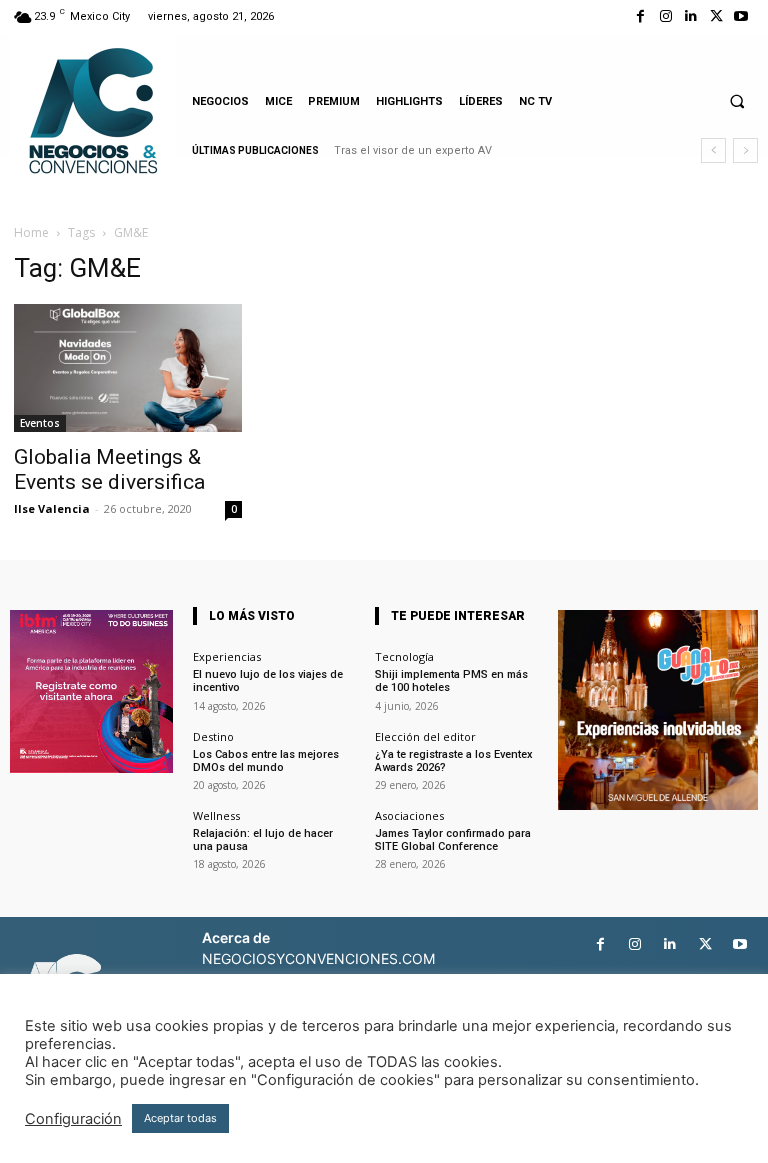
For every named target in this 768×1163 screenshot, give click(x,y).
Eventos (40, 423)
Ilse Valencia (52, 508)
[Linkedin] (690, 16)
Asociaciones (409, 815)
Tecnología (404, 656)
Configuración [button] (73, 1119)
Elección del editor (425, 736)
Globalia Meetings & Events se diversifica (109, 469)
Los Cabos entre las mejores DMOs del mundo (266, 761)
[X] (716, 16)
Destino (213, 736)
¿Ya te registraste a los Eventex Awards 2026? (454, 761)
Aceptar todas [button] (180, 1118)
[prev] (713, 150)
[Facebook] (640, 16)
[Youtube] (741, 16)
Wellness (216, 815)
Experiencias (227, 656)
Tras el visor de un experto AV (413, 150)
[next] (745, 150)
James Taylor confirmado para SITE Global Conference (453, 840)
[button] (737, 101)
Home (31, 232)
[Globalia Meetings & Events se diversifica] (128, 368)
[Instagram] (665, 16)
